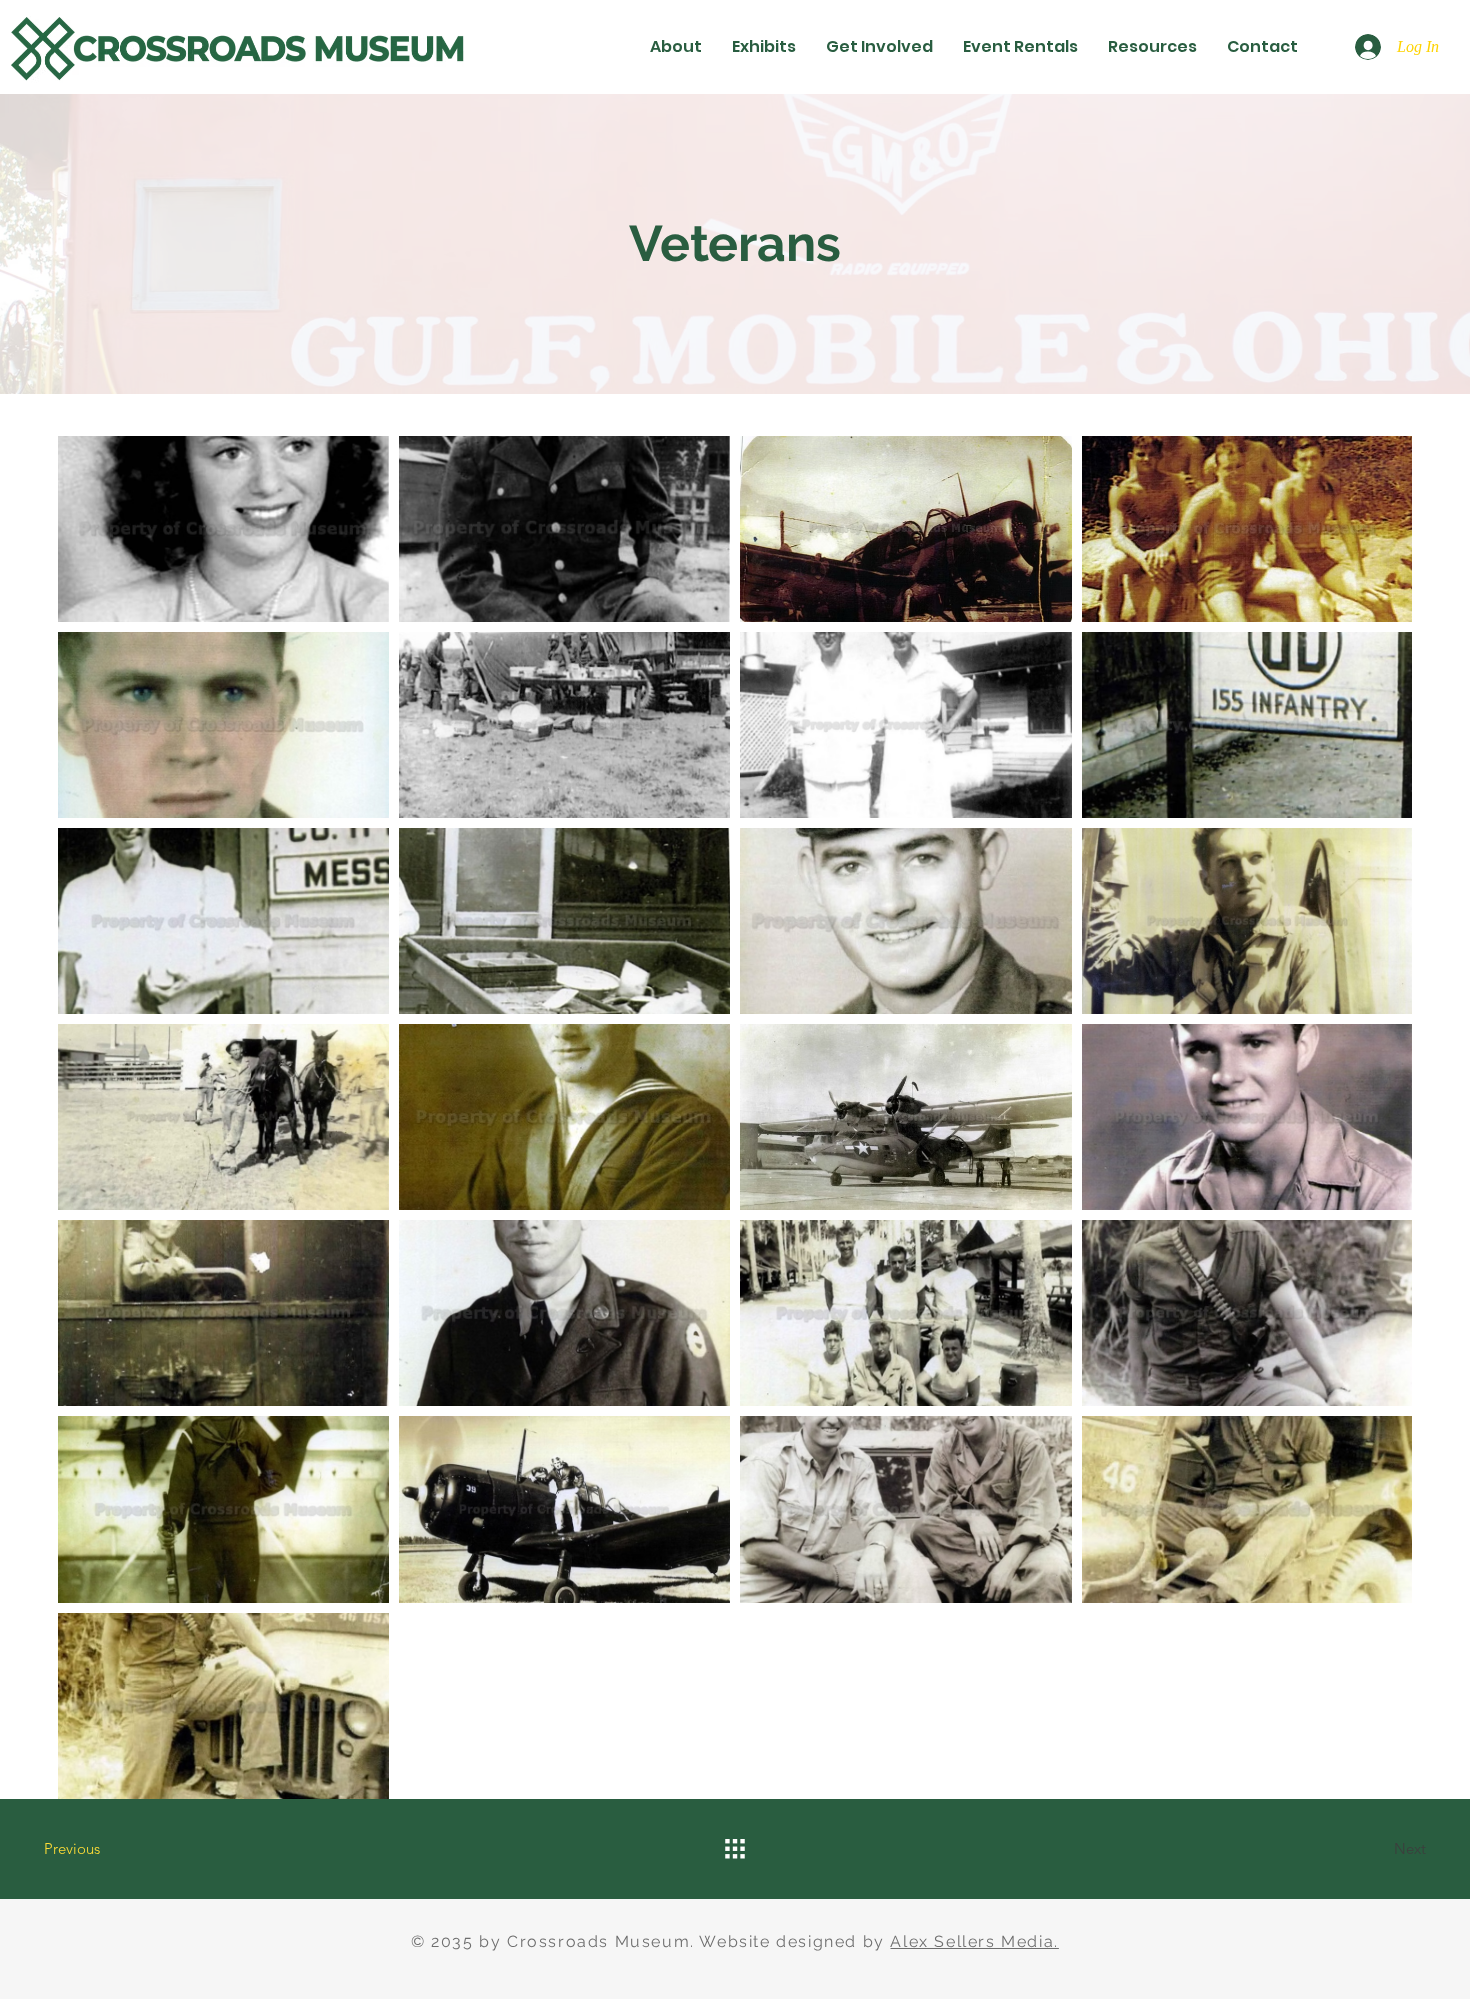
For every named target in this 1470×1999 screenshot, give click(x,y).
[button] (676, 47)
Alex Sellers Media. (974, 1941)
